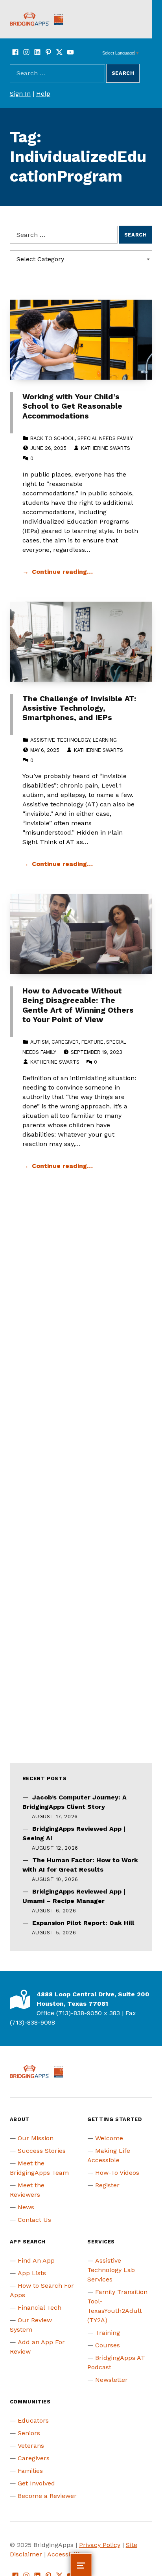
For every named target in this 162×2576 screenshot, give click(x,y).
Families (30, 2471)
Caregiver (65, 1042)
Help (43, 94)
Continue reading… (62, 572)
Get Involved (36, 2483)
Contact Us (34, 2220)
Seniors (29, 2433)
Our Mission (36, 2138)
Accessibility (66, 2554)
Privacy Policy (100, 2545)
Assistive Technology (60, 740)
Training (108, 2333)
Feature (92, 1042)
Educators (33, 2420)
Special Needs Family (105, 438)
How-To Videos (117, 2173)
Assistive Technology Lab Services (111, 2270)
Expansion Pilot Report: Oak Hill (83, 1923)
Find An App (36, 2260)
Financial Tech (40, 2308)
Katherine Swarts (106, 448)
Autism (40, 1042)
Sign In (20, 94)
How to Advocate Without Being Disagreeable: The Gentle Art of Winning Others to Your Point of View (78, 1005)
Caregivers (34, 2458)
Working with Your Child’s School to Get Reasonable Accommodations (72, 406)
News (26, 2207)
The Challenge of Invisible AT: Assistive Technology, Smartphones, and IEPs (79, 708)
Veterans (31, 2446)
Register (107, 2185)
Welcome (109, 2138)
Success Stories (42, 2151)
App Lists (32, 2273)
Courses (108, 2345)
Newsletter (111, 2380)
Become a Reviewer (47, 2496)
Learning (105, 740)
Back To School (52, 438)
